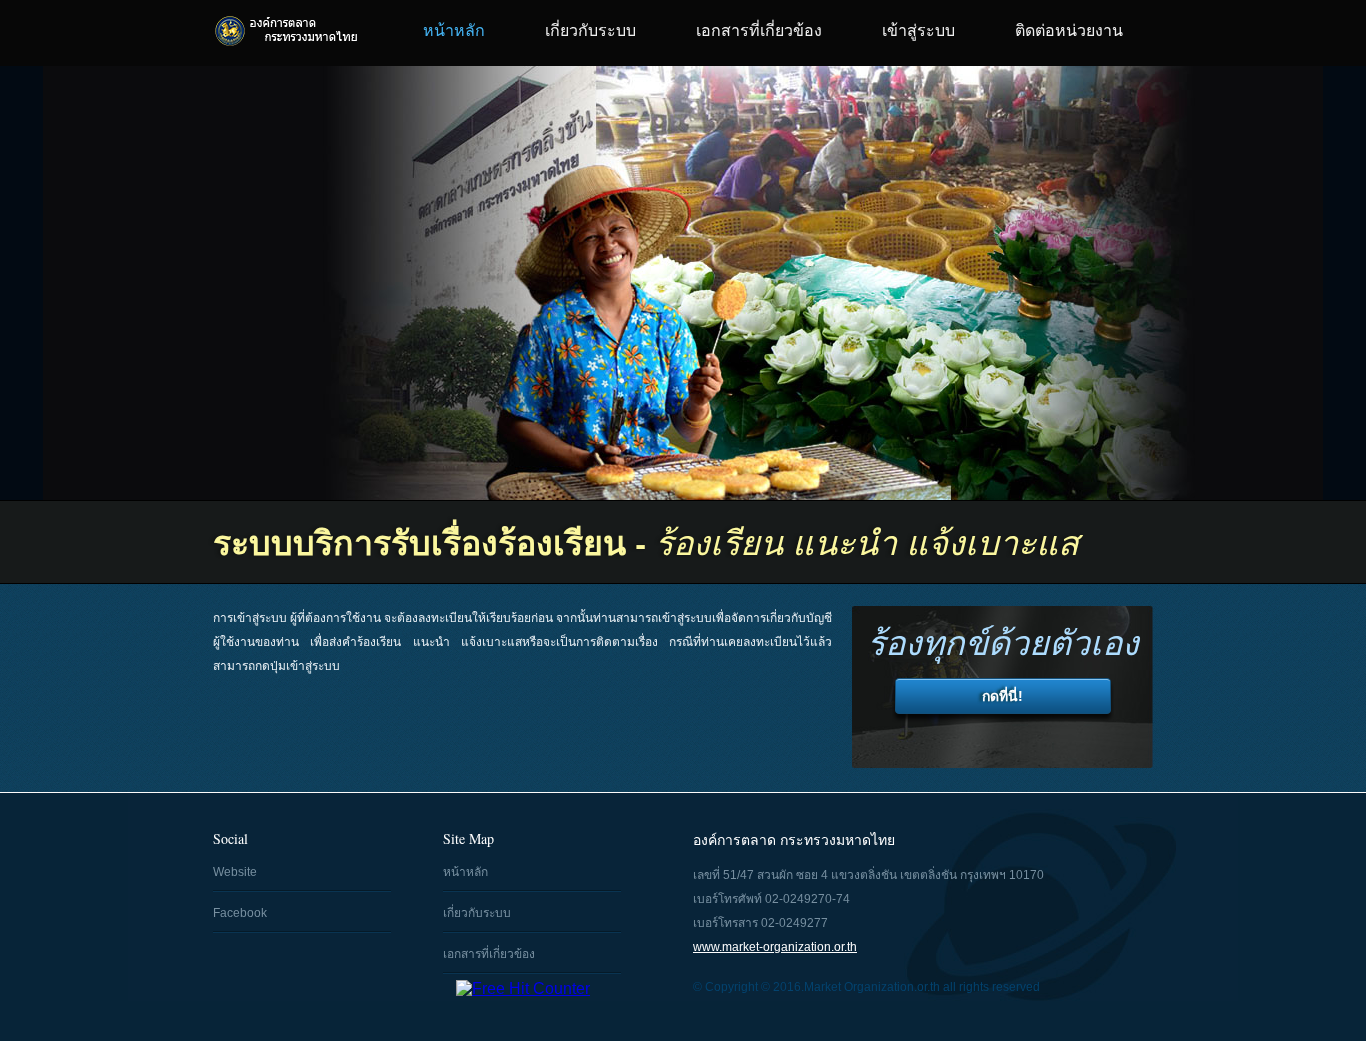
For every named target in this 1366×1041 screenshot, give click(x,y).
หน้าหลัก (454, 30)
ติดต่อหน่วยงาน (1069, 30)
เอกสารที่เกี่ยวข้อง (759, 30)
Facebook (240, 913)
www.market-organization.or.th (775, 947)
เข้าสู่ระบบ (918, 30)
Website (235, 872)
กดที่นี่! (1002, 696)
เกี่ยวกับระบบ (590, 30)
